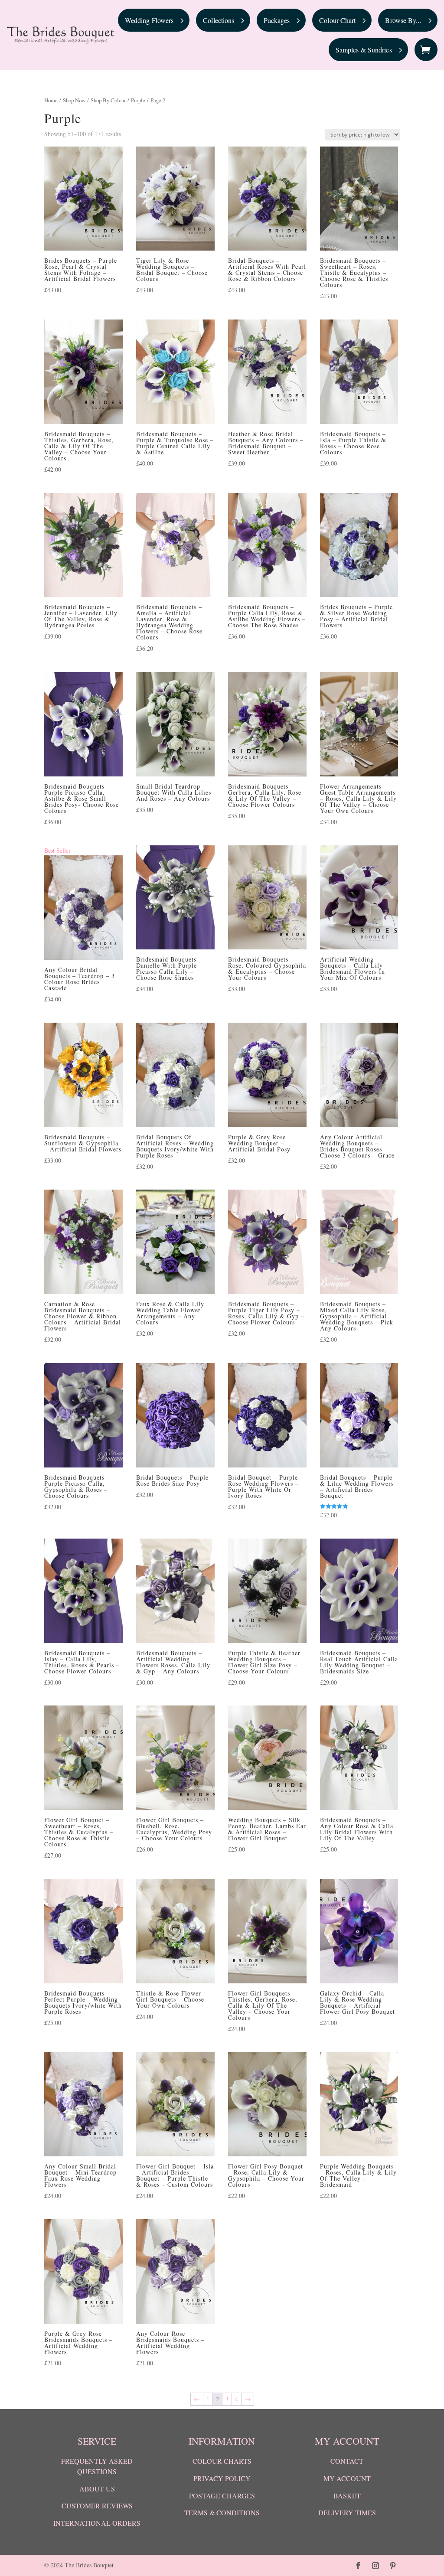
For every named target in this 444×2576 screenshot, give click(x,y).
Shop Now (74, 100)
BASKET (347, 2496)
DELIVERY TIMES (347, 2512)
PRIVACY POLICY (222, 2478)
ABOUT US (97, 2489)
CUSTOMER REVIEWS (97, 2506)
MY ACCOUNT (347, 2478)
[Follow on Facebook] (358, 2566)
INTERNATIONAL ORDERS (97, 2523)
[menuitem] (154, 20)
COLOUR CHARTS (222, 2461)
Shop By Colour (108, 100)
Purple (138, 100)
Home (51, 100)
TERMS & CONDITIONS (222, 2512)
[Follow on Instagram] (375, 2566)
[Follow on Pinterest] (393, 2566)
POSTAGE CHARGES (222, 2496)
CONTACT (347, 2461)
